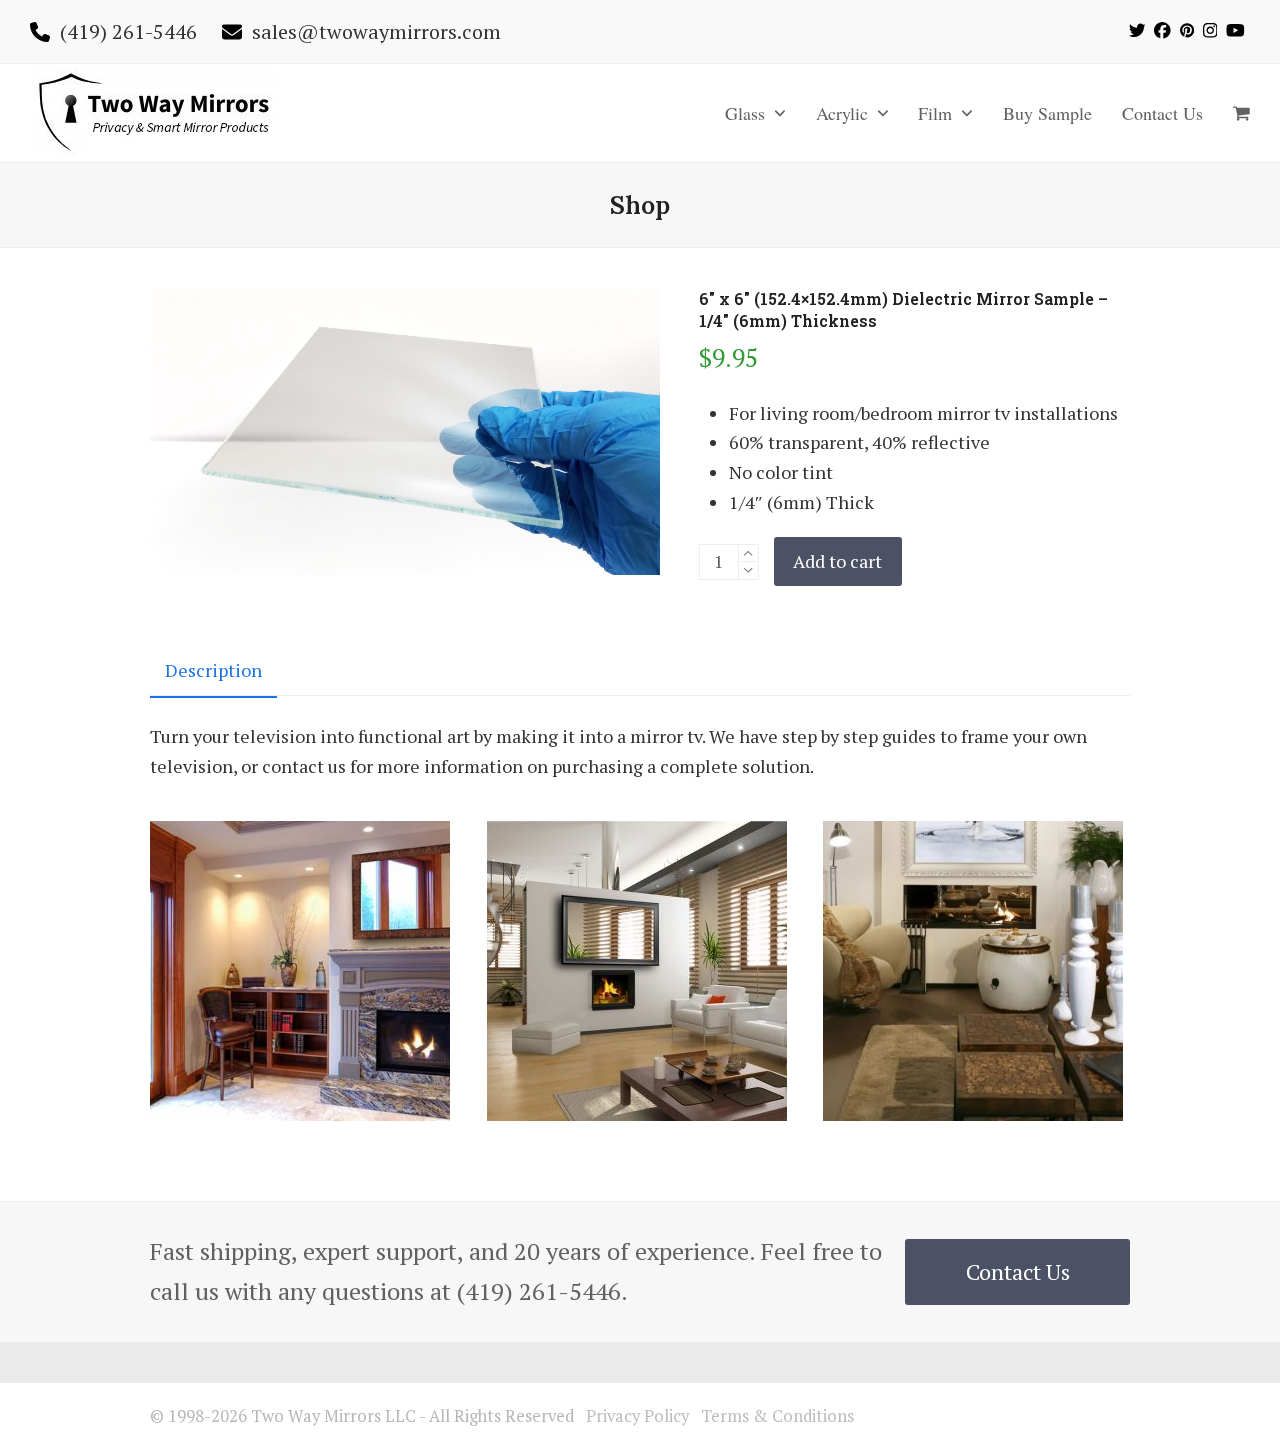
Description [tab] (213, 670)
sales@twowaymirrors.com (376, 31)
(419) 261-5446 (128, 31)
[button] (1241, 113)
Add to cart (837, 561)
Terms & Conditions (777, 1416)
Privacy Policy (637, 1416)
